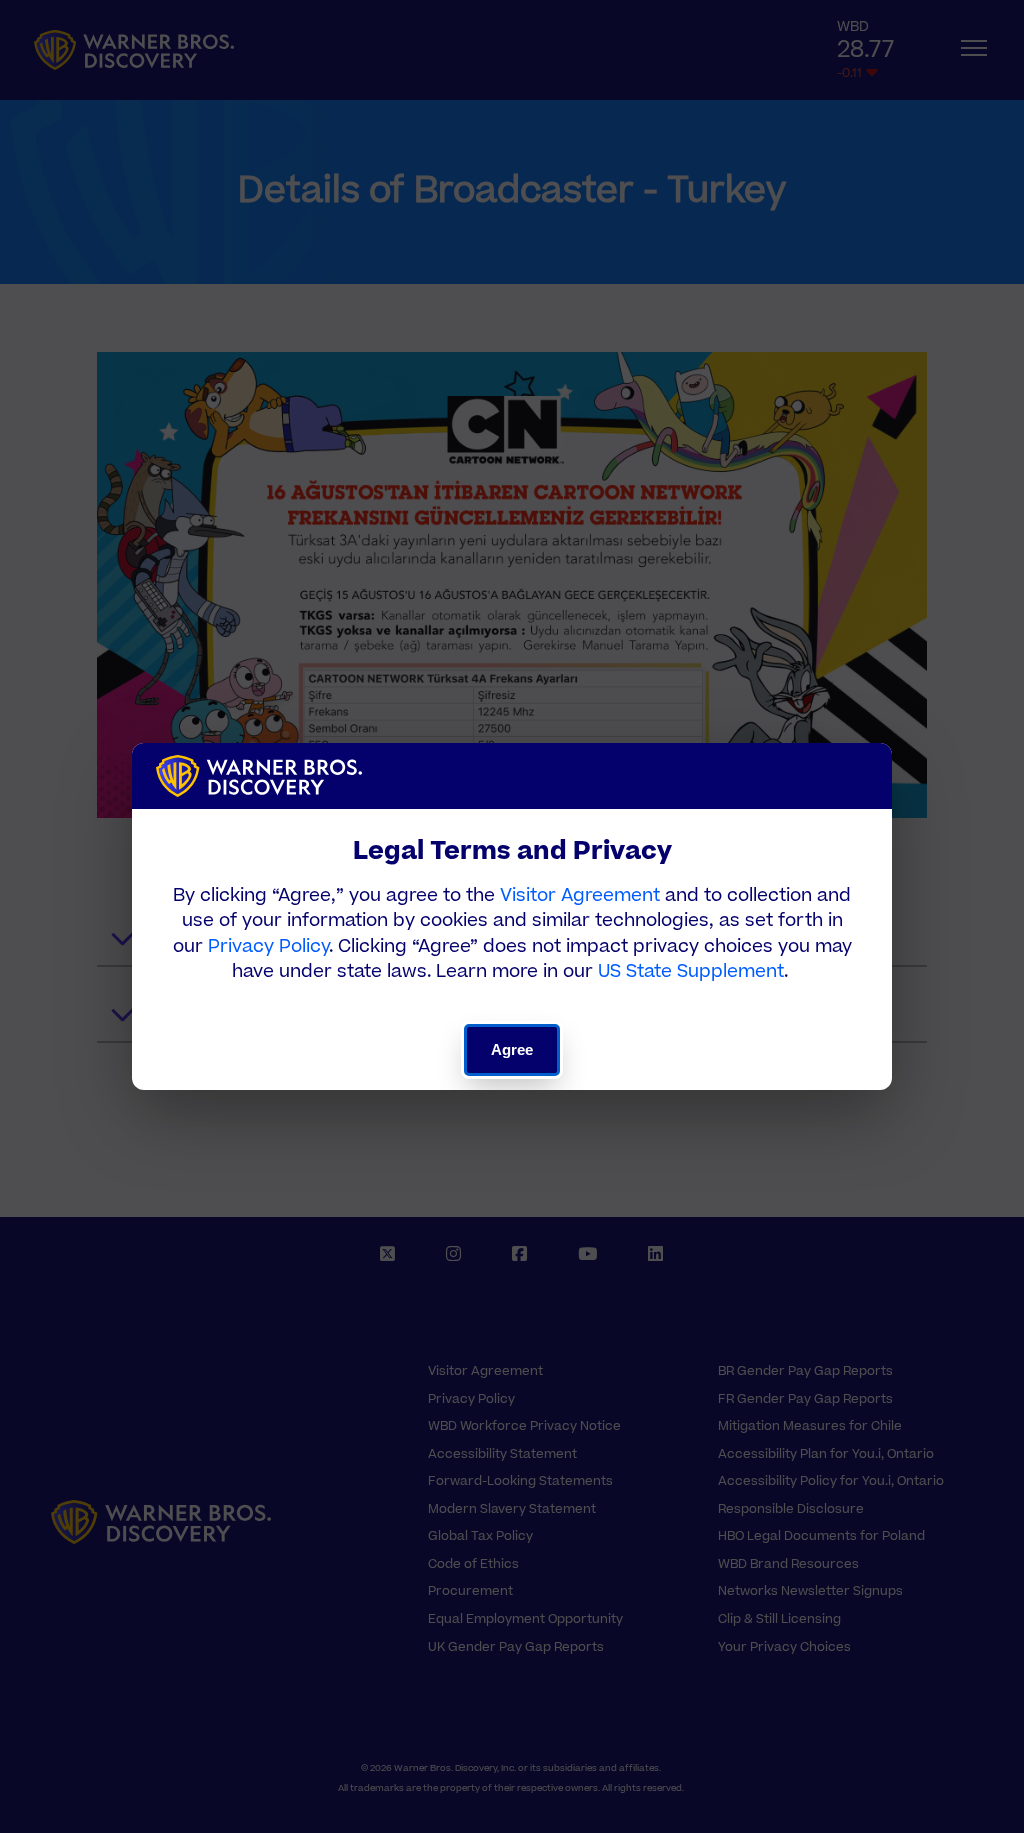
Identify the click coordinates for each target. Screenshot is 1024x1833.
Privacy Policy (268, 946)
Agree (512, 1049)
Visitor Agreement (580, 895)
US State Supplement (691, 971)
